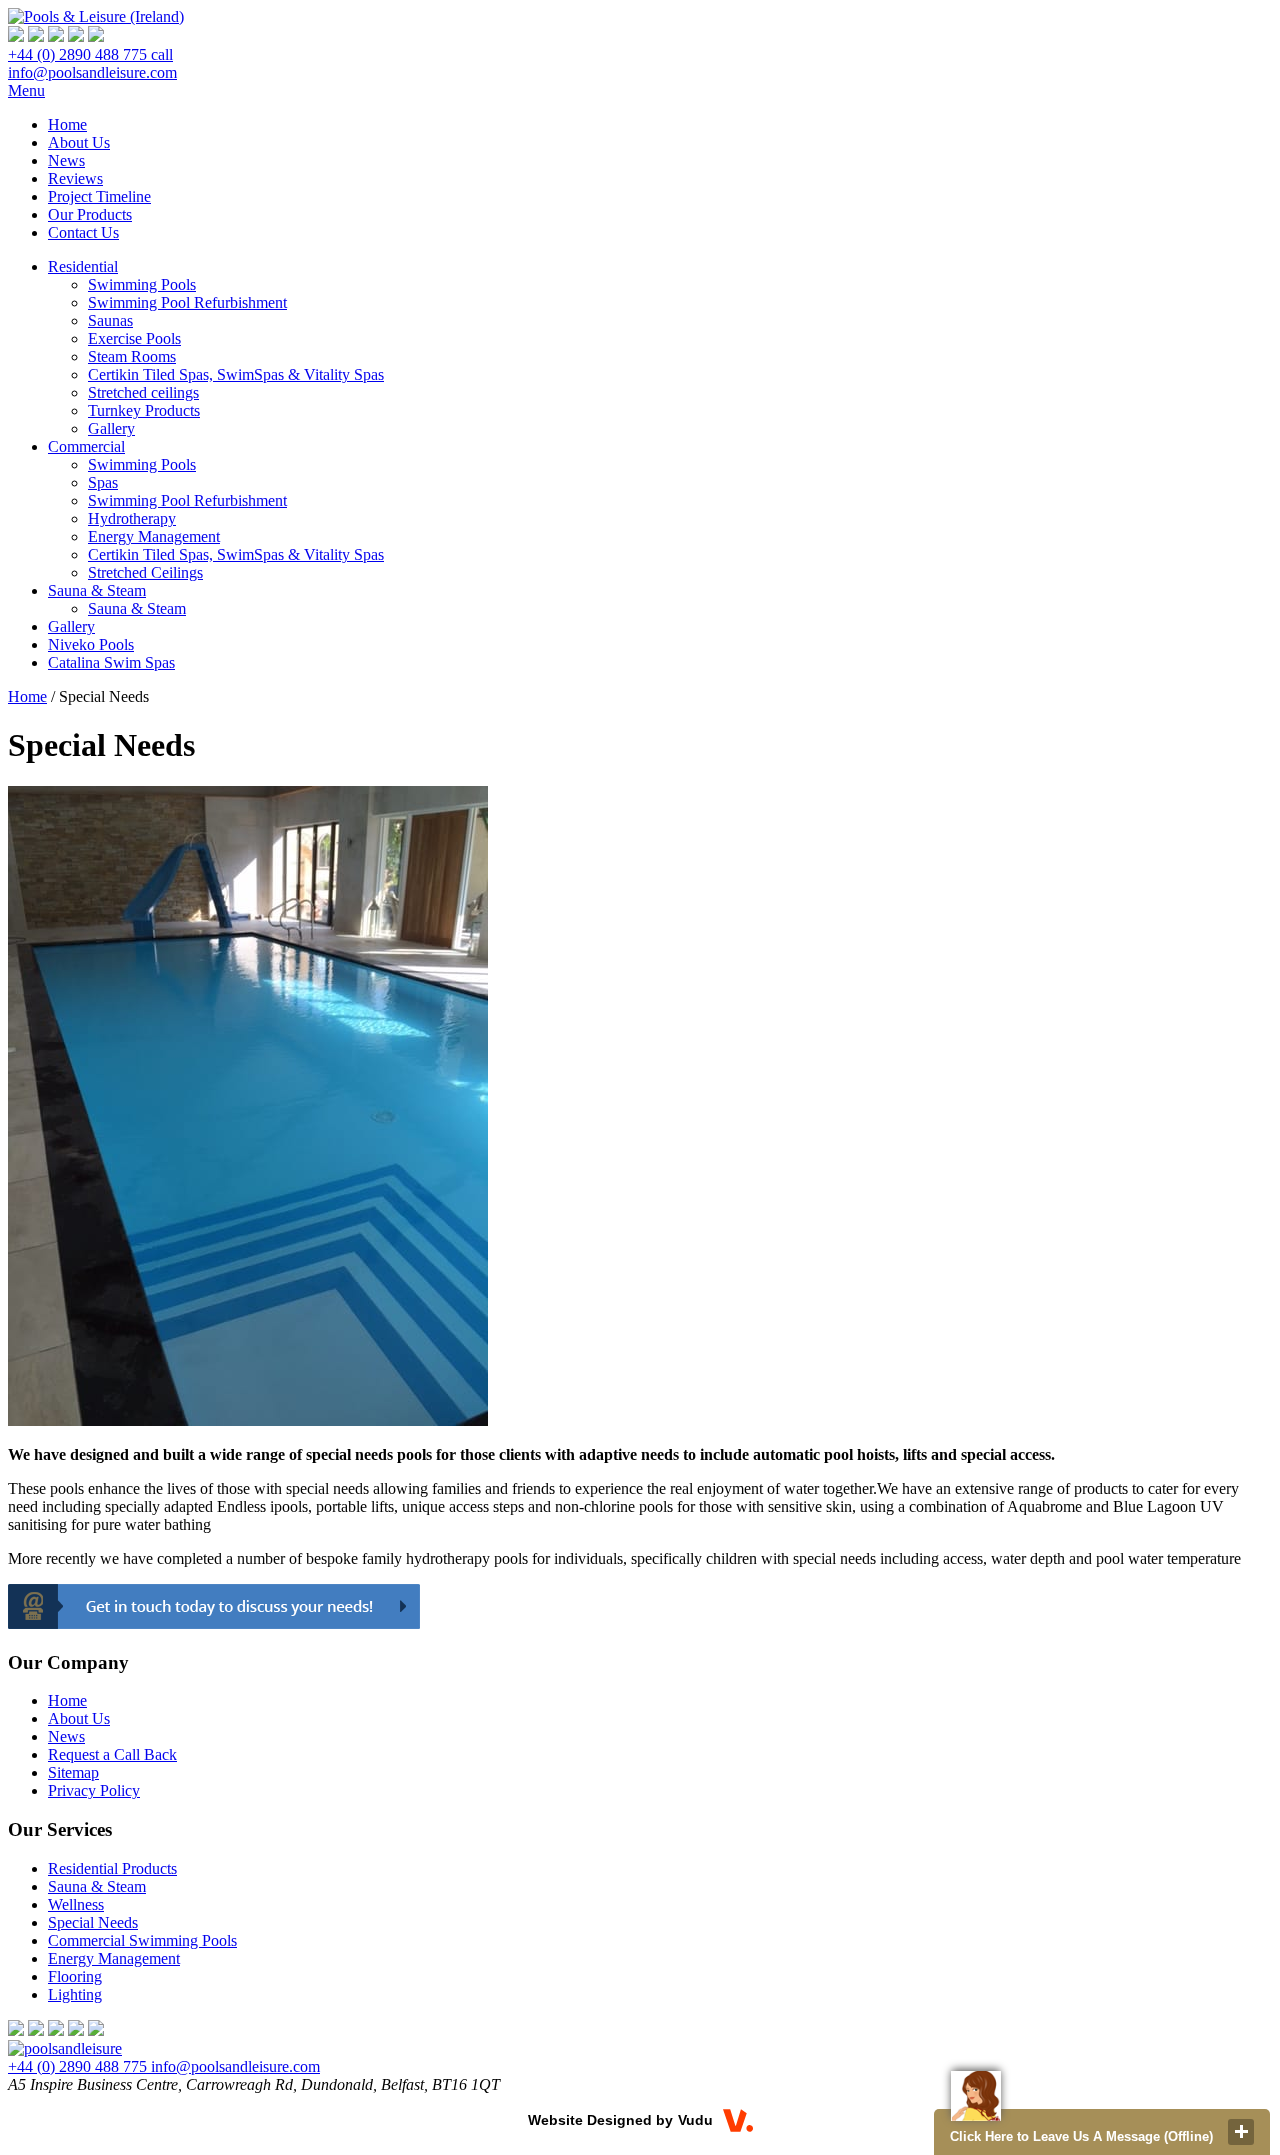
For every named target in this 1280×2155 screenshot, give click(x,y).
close (1241, 2132)
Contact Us (83, 232)
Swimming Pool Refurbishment (187, 302)
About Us (79, 142)
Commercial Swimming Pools (142, 1940)
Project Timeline (99, 196)
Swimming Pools (142, 284)
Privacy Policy (94, 1790)
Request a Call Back (112, 1754)
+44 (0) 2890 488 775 (90, 54)
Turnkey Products (144, 410)
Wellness (76, 1904)
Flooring (75, 1976)
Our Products (90, 214)
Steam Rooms (132, 356)
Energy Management (154, 536)
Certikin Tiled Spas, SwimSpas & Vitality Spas (236, 374)
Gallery (111, 428)
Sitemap (73, 1772)
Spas (103, 482)
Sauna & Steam (137, 608)
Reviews (75, 178)
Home (67, 124)
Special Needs (93, 1922)
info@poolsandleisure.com (92, 72)
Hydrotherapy (132, 518)
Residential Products (112, 1868)
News (66, 160)
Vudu (695, 2120)
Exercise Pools (134, 338)
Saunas (110, 320)
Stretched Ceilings (145, 572)
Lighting (75, 1994)
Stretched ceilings (143, 392)
